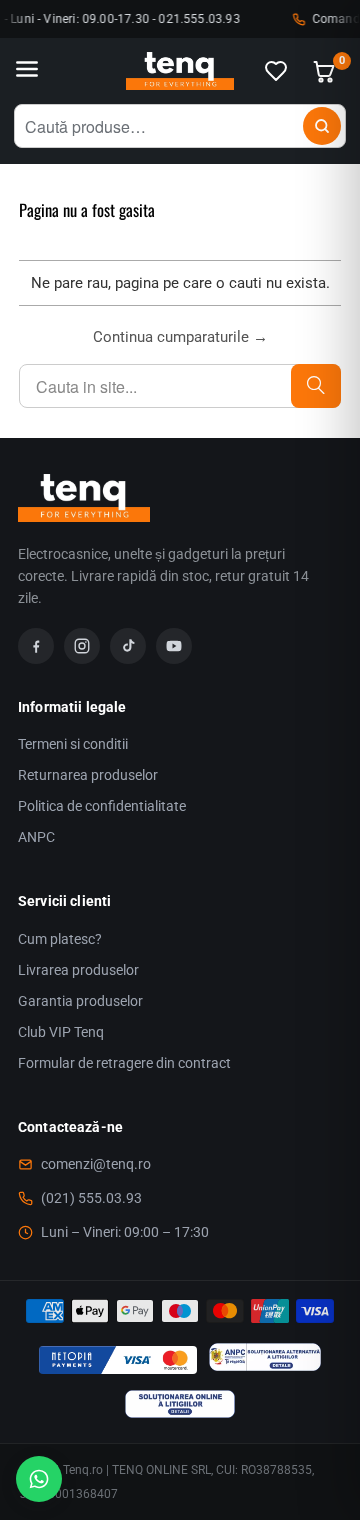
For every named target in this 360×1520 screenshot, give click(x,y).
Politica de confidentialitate (102, 806)
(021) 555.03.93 (91, 1198)
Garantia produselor (80, 1001)
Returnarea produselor (88, 775)
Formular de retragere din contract (124, 1063)
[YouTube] (174, 646)
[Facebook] (36, 646)
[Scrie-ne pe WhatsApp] (39, 1479)
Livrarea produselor (78, 970)
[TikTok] (128, 646)
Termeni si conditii (73, 744)
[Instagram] (82, 646)
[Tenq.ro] (180, 71)
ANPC (36, 837)
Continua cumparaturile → (180, 337)
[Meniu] (27, 71)
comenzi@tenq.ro (96, 1164)
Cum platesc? (60, 939)
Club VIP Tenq (61, 1032)
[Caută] (322, 126)
